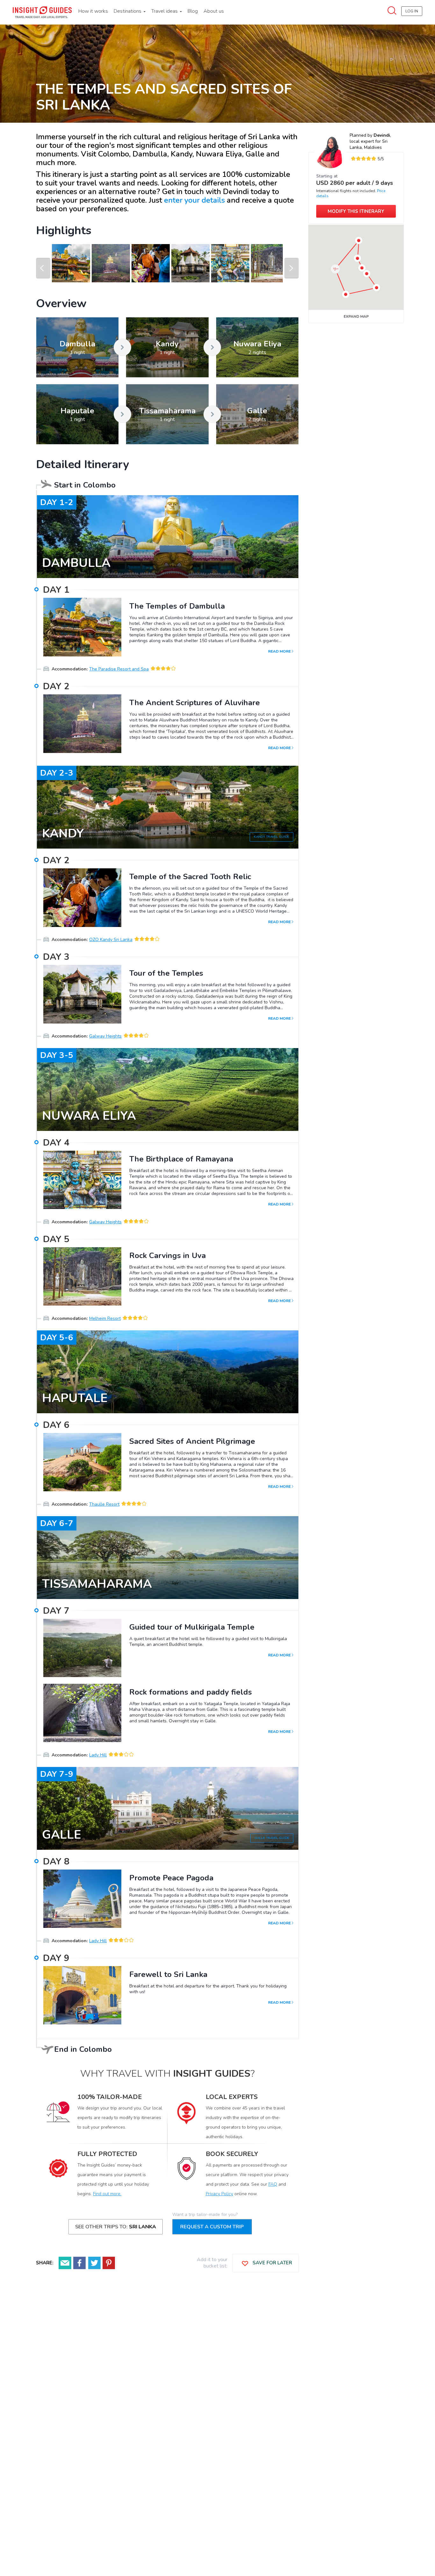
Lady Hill (98, 1755)
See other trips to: (116, 2227)
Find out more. (107, 2194)
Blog (193, 11)
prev (43, 268)
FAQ (273, 2184)
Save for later (272, 2263)
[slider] (363, 159)
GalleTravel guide (272, 1838)
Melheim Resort (105, 1318)
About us (214, 11)
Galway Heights (105, 1036)
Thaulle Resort (104, 1504)
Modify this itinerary (356, 211)
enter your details (194, 200)
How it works (93, 11)
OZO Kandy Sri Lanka (111, 940)
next (292, 268)
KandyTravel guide (271, 837)
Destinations (128, 11)
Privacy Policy (219, 2194)
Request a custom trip (212, 2227)
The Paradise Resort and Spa (119, 669)
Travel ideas (165, 11)
